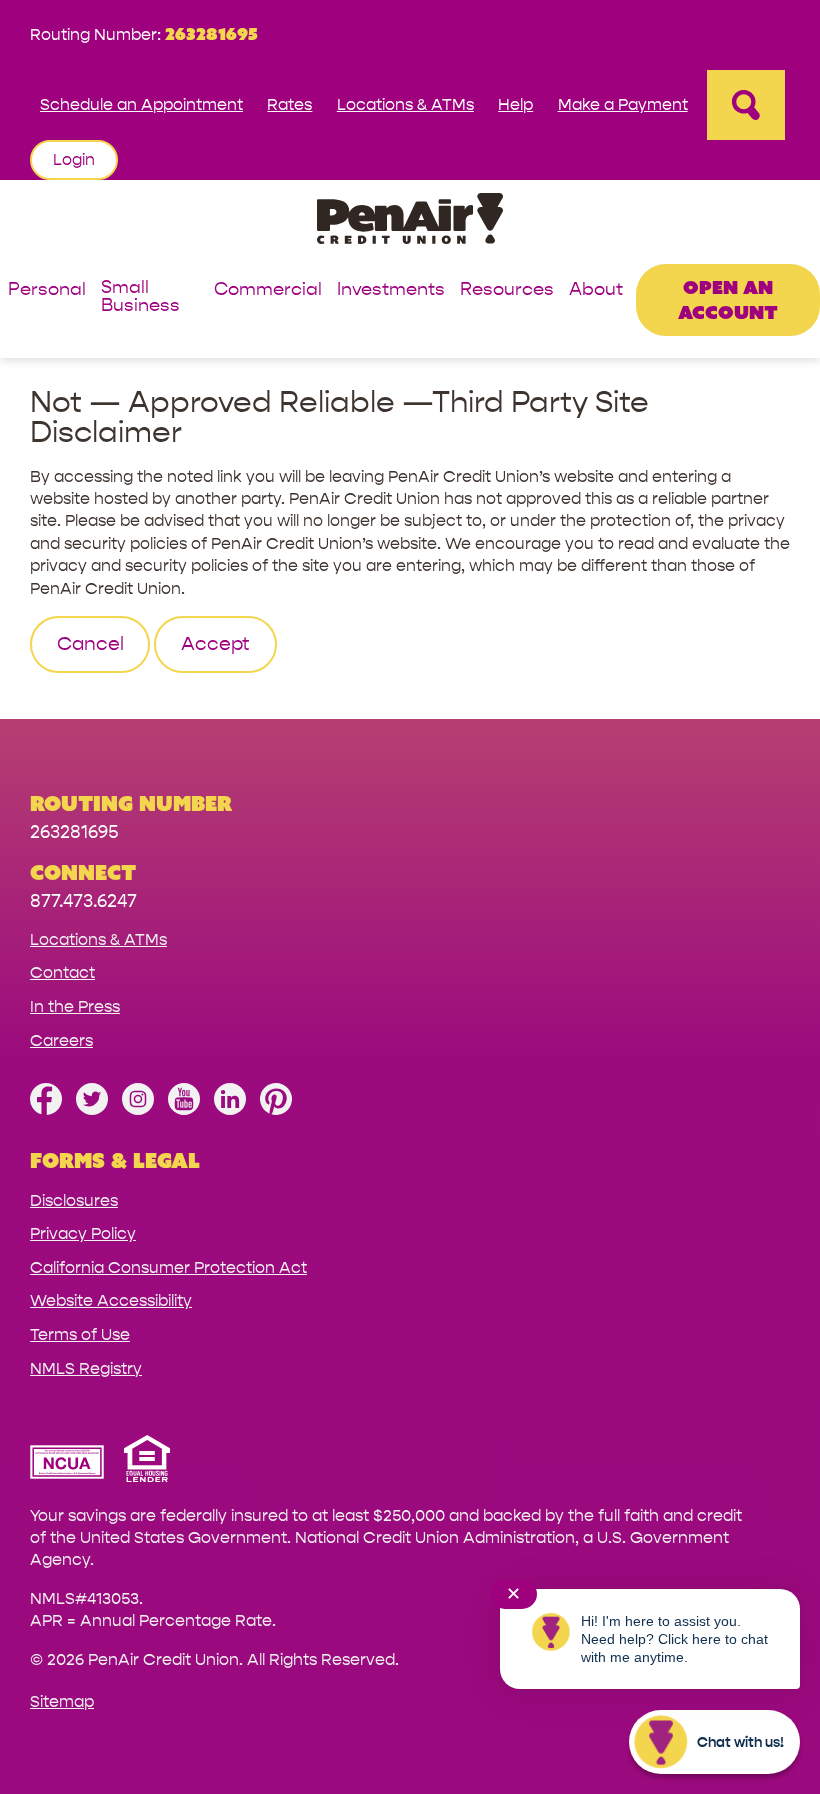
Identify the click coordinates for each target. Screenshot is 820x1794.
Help (515, 104)
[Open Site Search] (746, 105)
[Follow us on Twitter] (92, 1109)
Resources (507, 290)
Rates (289, 104)
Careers (61, 1040)
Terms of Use (80, 1334)
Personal (47, 290)
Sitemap (62, 1701)
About (596, 290)
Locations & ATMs (405, 104)
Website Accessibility (111, 1300)
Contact (62, 972)
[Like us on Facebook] (46, 1109)
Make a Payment (623, 104)
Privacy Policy (83, 1233)
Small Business (140, 297)
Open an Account (728, 299)
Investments (391, 290)
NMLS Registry (86, 1368)
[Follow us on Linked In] (230, 1109)
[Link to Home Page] (410, 221)
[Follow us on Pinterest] (276, 1109)
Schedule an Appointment (141, 104)
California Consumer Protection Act (168, 1267)
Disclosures (74, 1200)
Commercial (268, 290)
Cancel (90, 644)
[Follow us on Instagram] (138, 1109)
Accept (215, 644)
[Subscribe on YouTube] (184, 1109)
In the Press (75, 1006)
